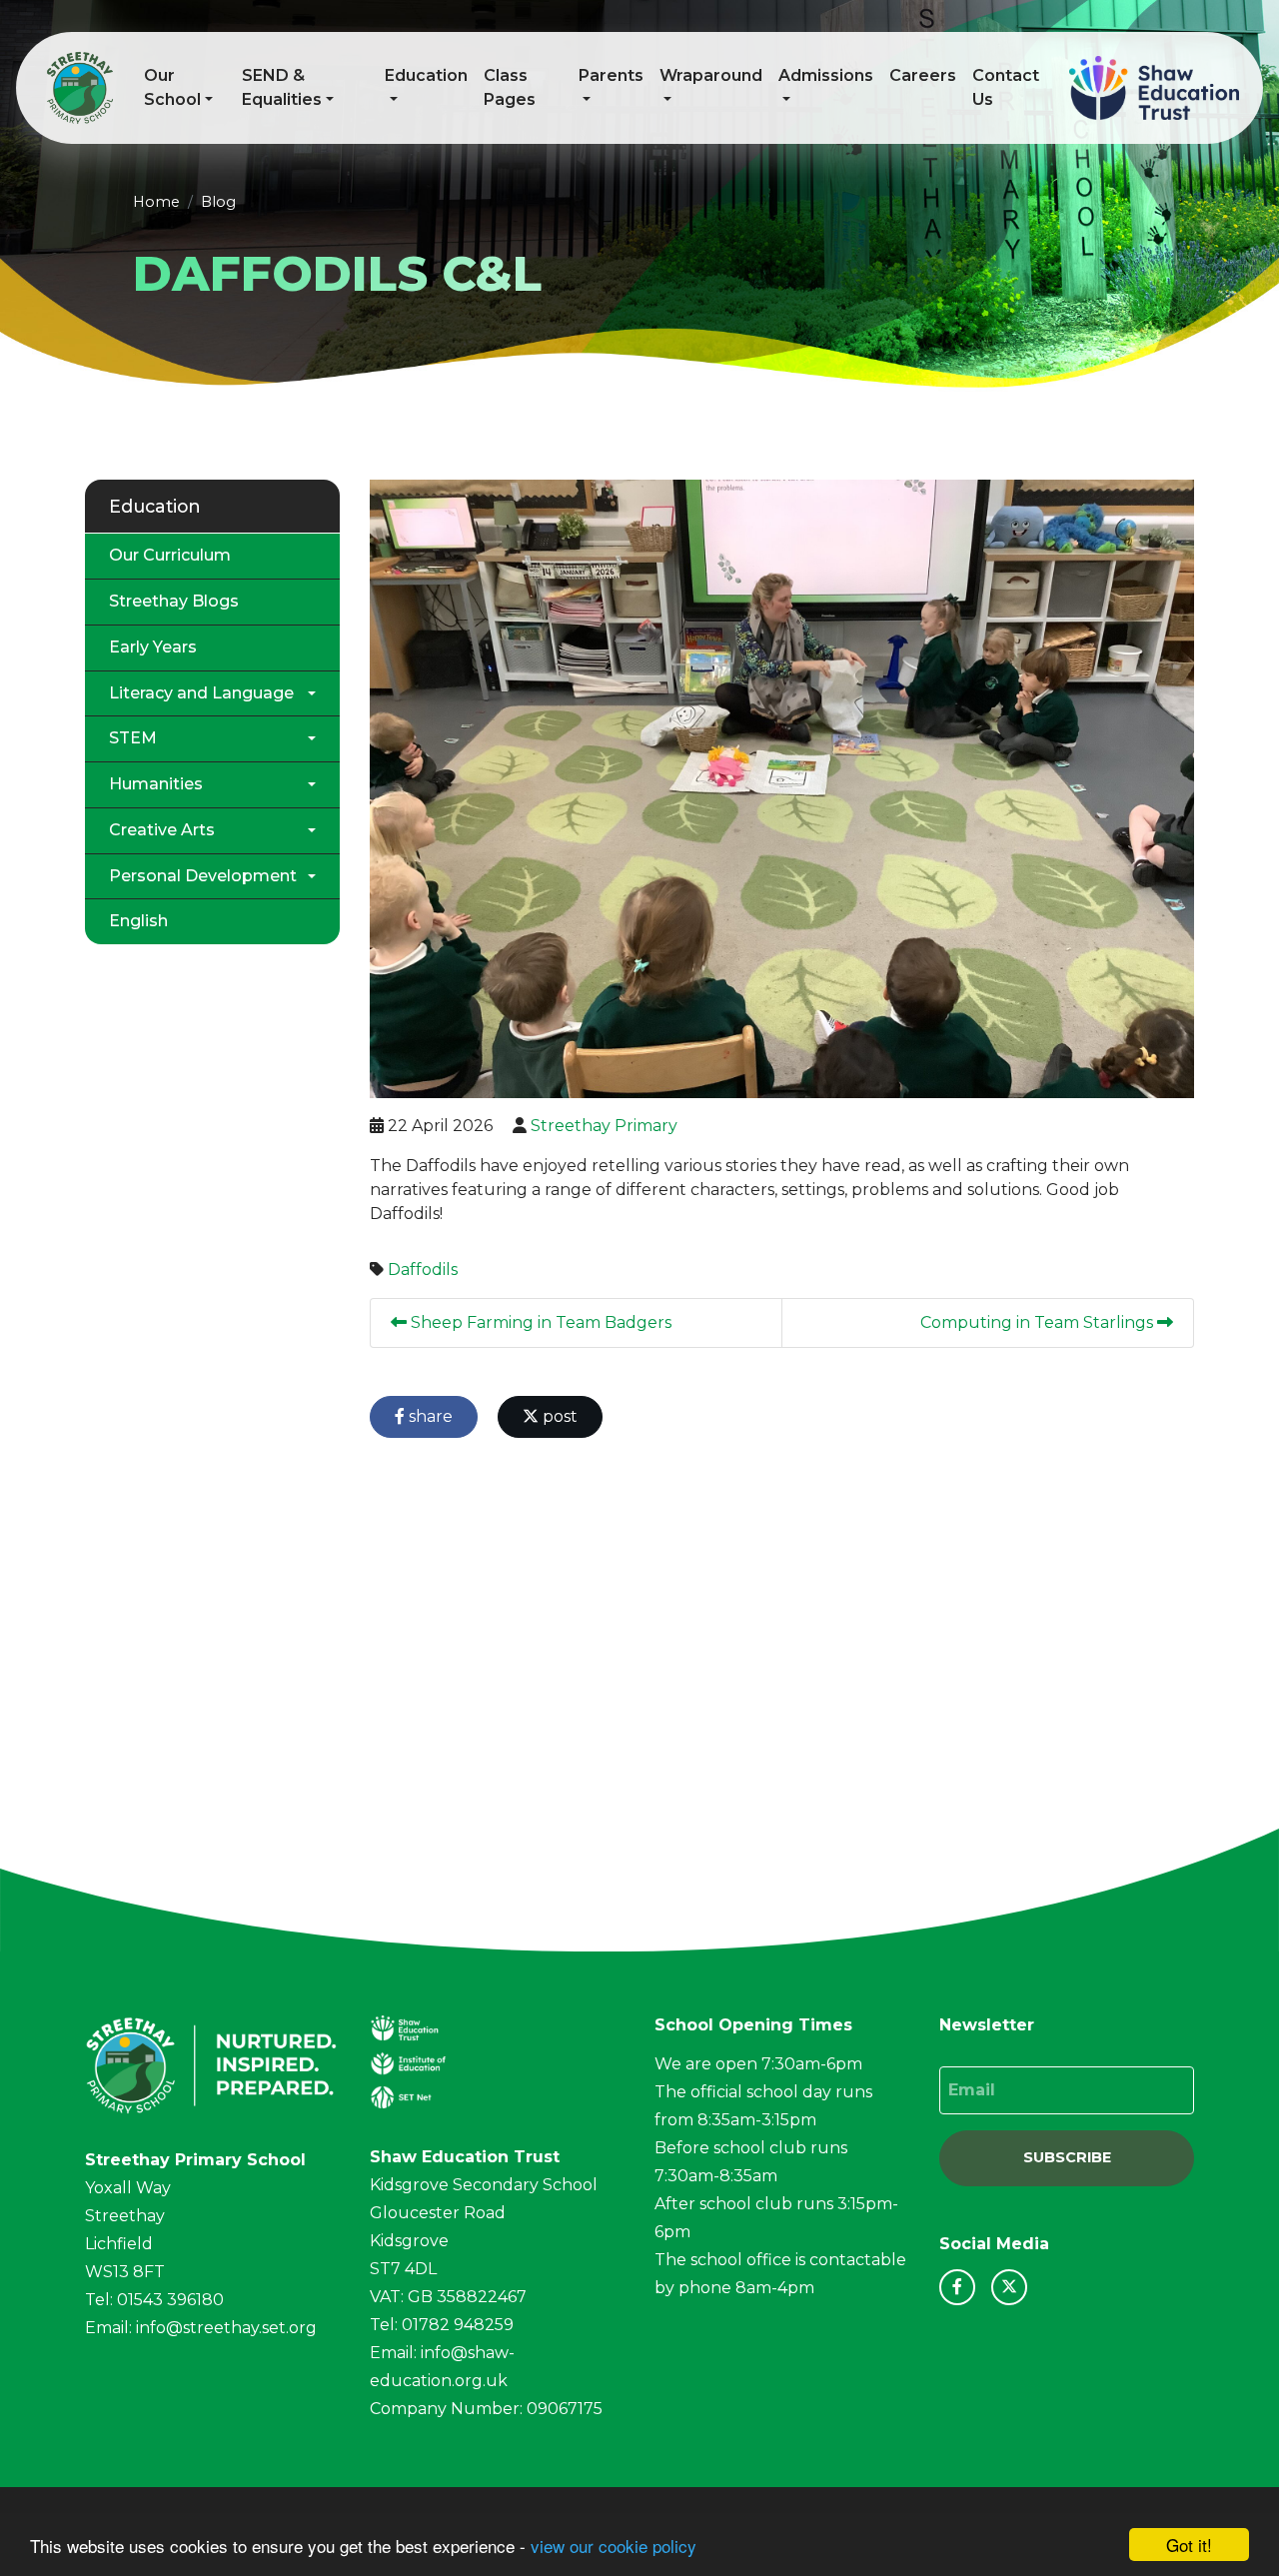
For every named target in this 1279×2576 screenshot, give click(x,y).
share (429, 1416)
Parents (611, 75)
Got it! (1189, 2545)
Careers (923, 75)
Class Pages (510, 87)
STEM (133, 738)
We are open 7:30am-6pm (758, 2064)
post (558, 1416)
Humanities (156, 784)
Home (156, 202)
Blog (218, 202)
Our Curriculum (170, 555)
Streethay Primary (604, 1126)
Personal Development (203, 876)
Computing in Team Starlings (1039, 1322)
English (138, 921)
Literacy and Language (201, 693)
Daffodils (423, 1270)
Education (426, 75)
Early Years (153, 647)
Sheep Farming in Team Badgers (539, 1322)
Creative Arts (162, 830)
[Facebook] (957, 2287)
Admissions (826, 75)
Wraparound (711, 75)
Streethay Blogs (174, 601)
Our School (172, 87)
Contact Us (1006, 87)
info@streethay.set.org (226, 2328)
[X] (1009, 2287)
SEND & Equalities (282, 87)
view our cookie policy (614, 2546)
